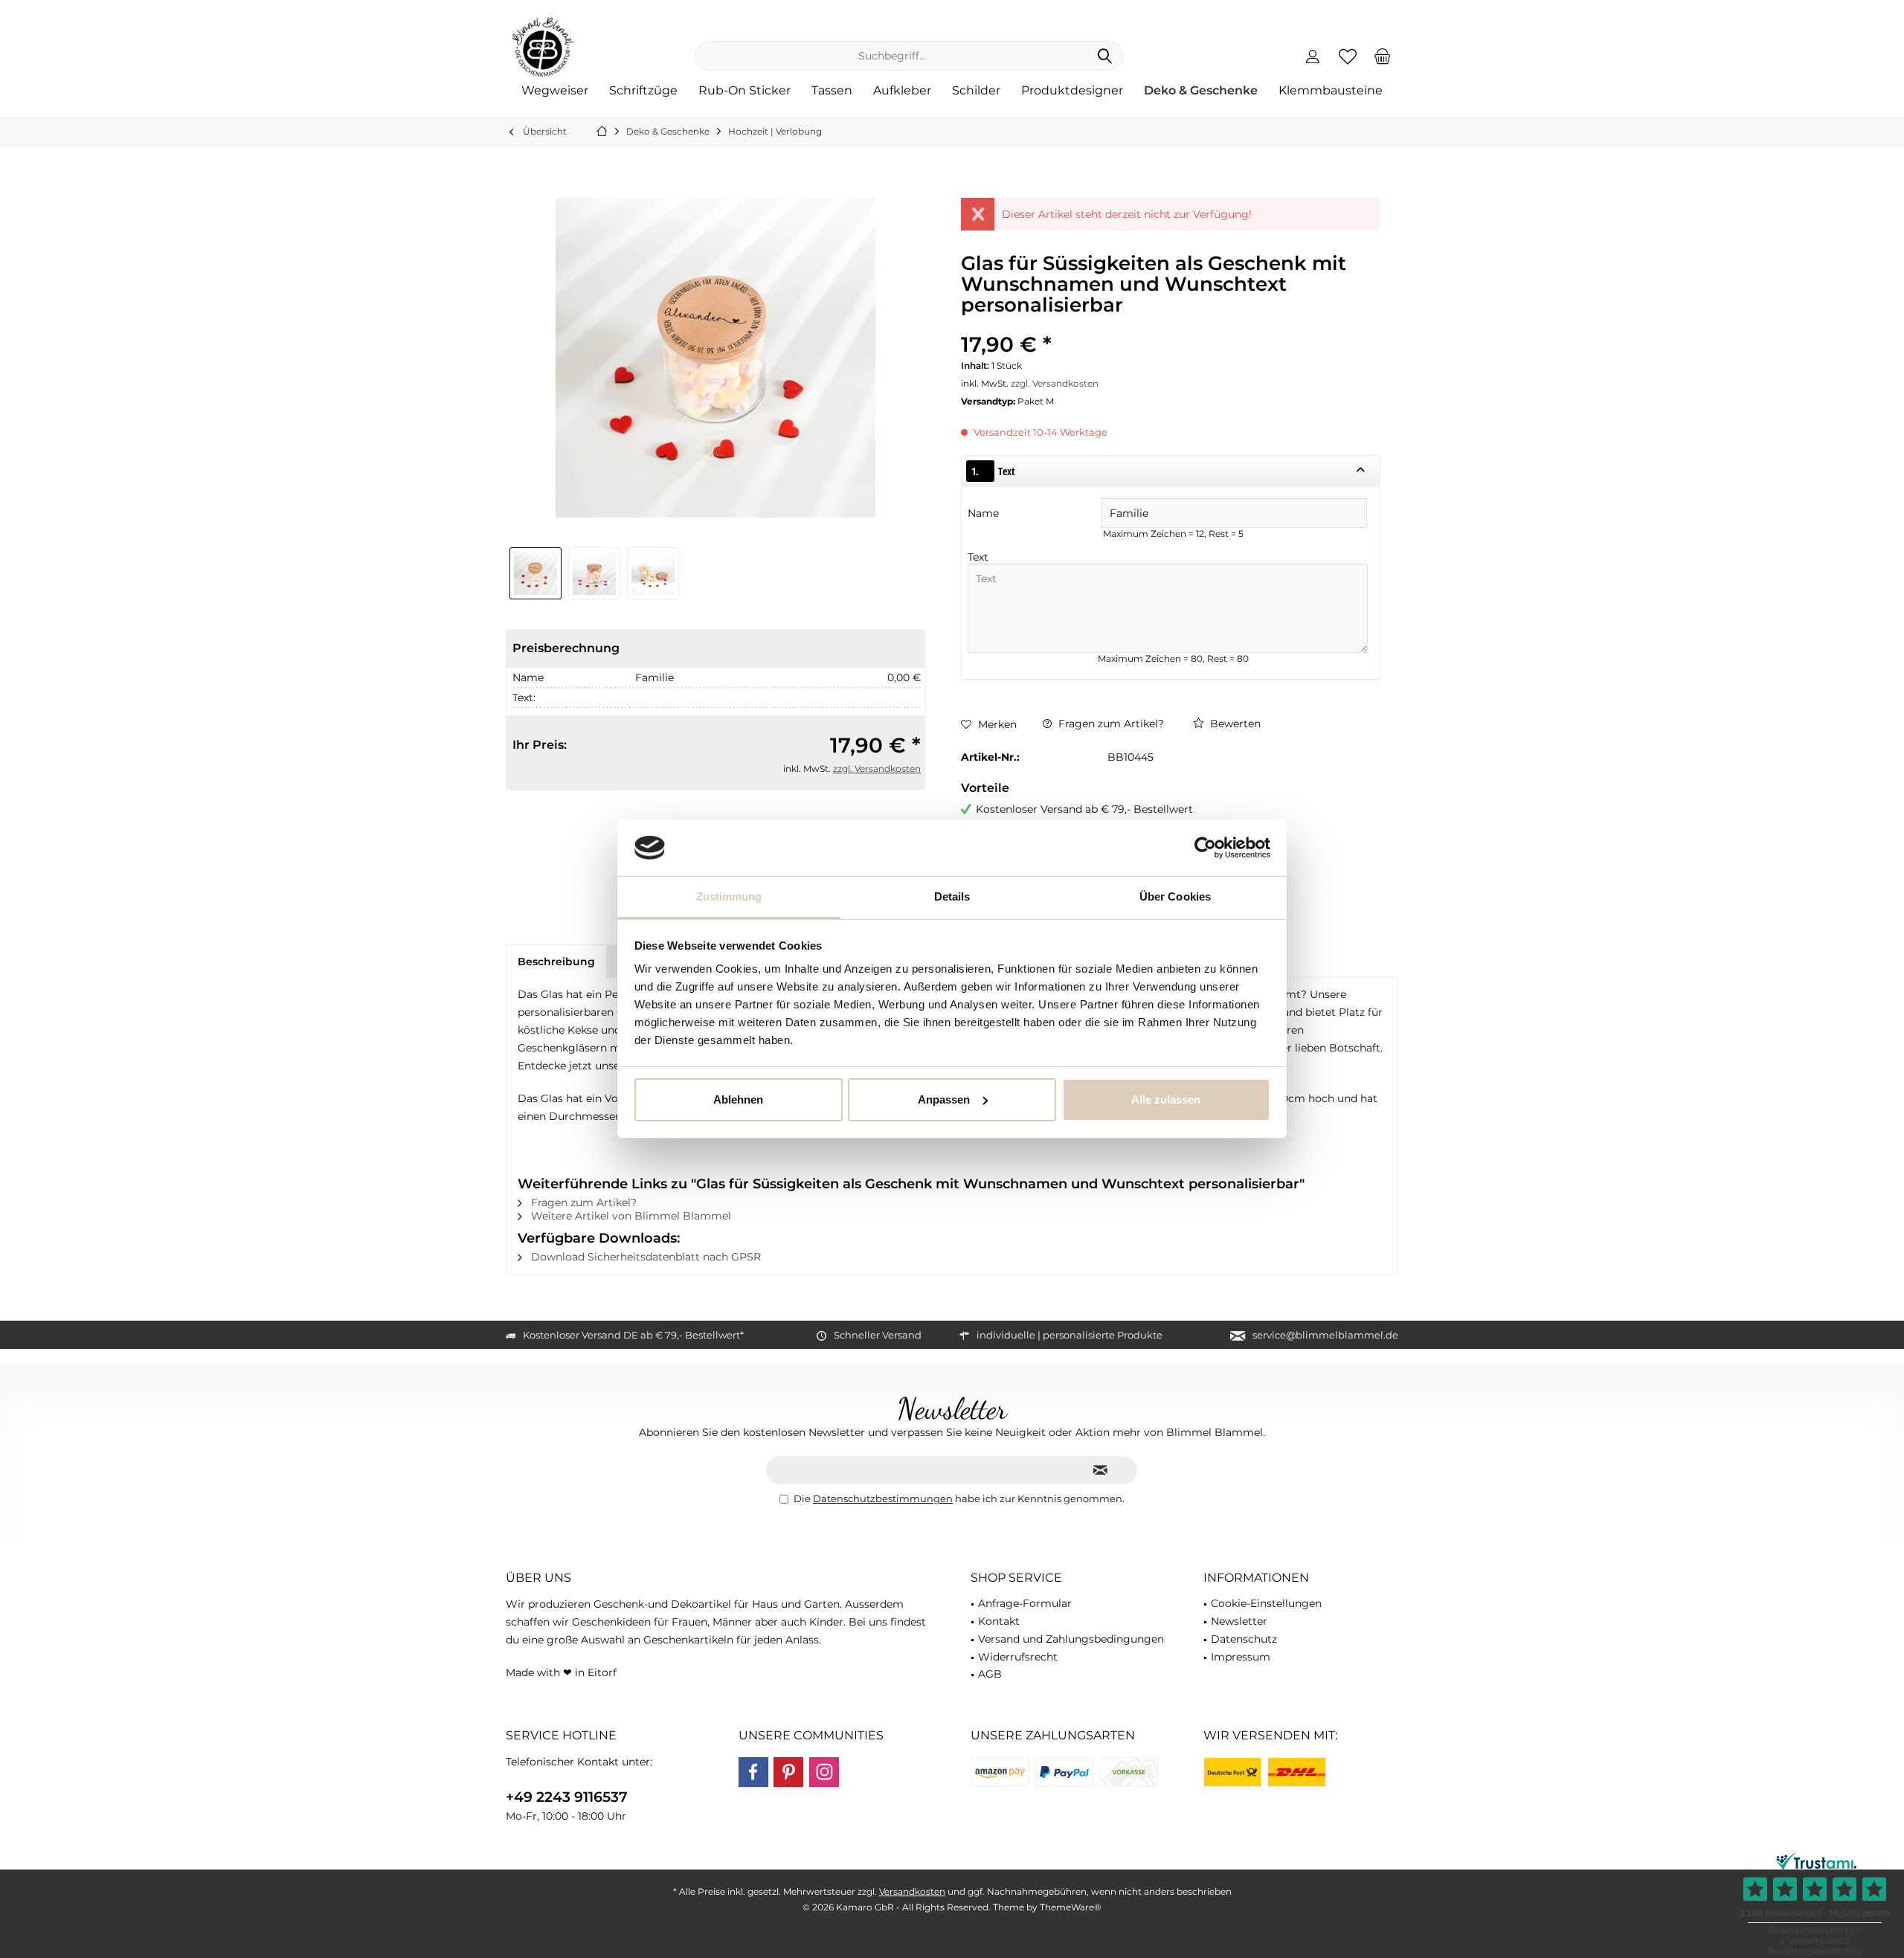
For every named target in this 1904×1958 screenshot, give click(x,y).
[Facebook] (753, 1772)
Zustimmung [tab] (729, 896)
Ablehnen (738, 1099)
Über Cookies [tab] (1175, 896)
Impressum (1241, 1657)
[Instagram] (824, 1772)
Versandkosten (912, 1891)
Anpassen (944, 1099)
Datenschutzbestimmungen (883, 1498)
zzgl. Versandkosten (877, 769)
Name (985, 513)
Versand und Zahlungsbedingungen (1071, 1639)
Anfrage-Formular (1025, 1603)
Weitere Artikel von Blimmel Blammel (630, 1216)
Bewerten (1234, 724)
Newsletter (1239, 1621)
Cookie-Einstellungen (1266, 1603)
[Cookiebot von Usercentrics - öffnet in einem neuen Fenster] (1205, 848)
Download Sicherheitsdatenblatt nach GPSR (644, 1257)
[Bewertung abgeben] (1171, 325)
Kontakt (999, 1621)
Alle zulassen (1166, 1099)
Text (978, 557)
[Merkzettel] (1348, 56)
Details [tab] (952, 896)
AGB (990, 1674)
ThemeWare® (1071, 1907)
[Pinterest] (788, 1772)
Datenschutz (1244, 1639)
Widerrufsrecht (1018, 1657)
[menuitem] (1383, 56)
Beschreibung (556, 962)
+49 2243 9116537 (567, 1797)
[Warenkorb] (1383, 56)
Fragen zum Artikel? (1110, 724)
